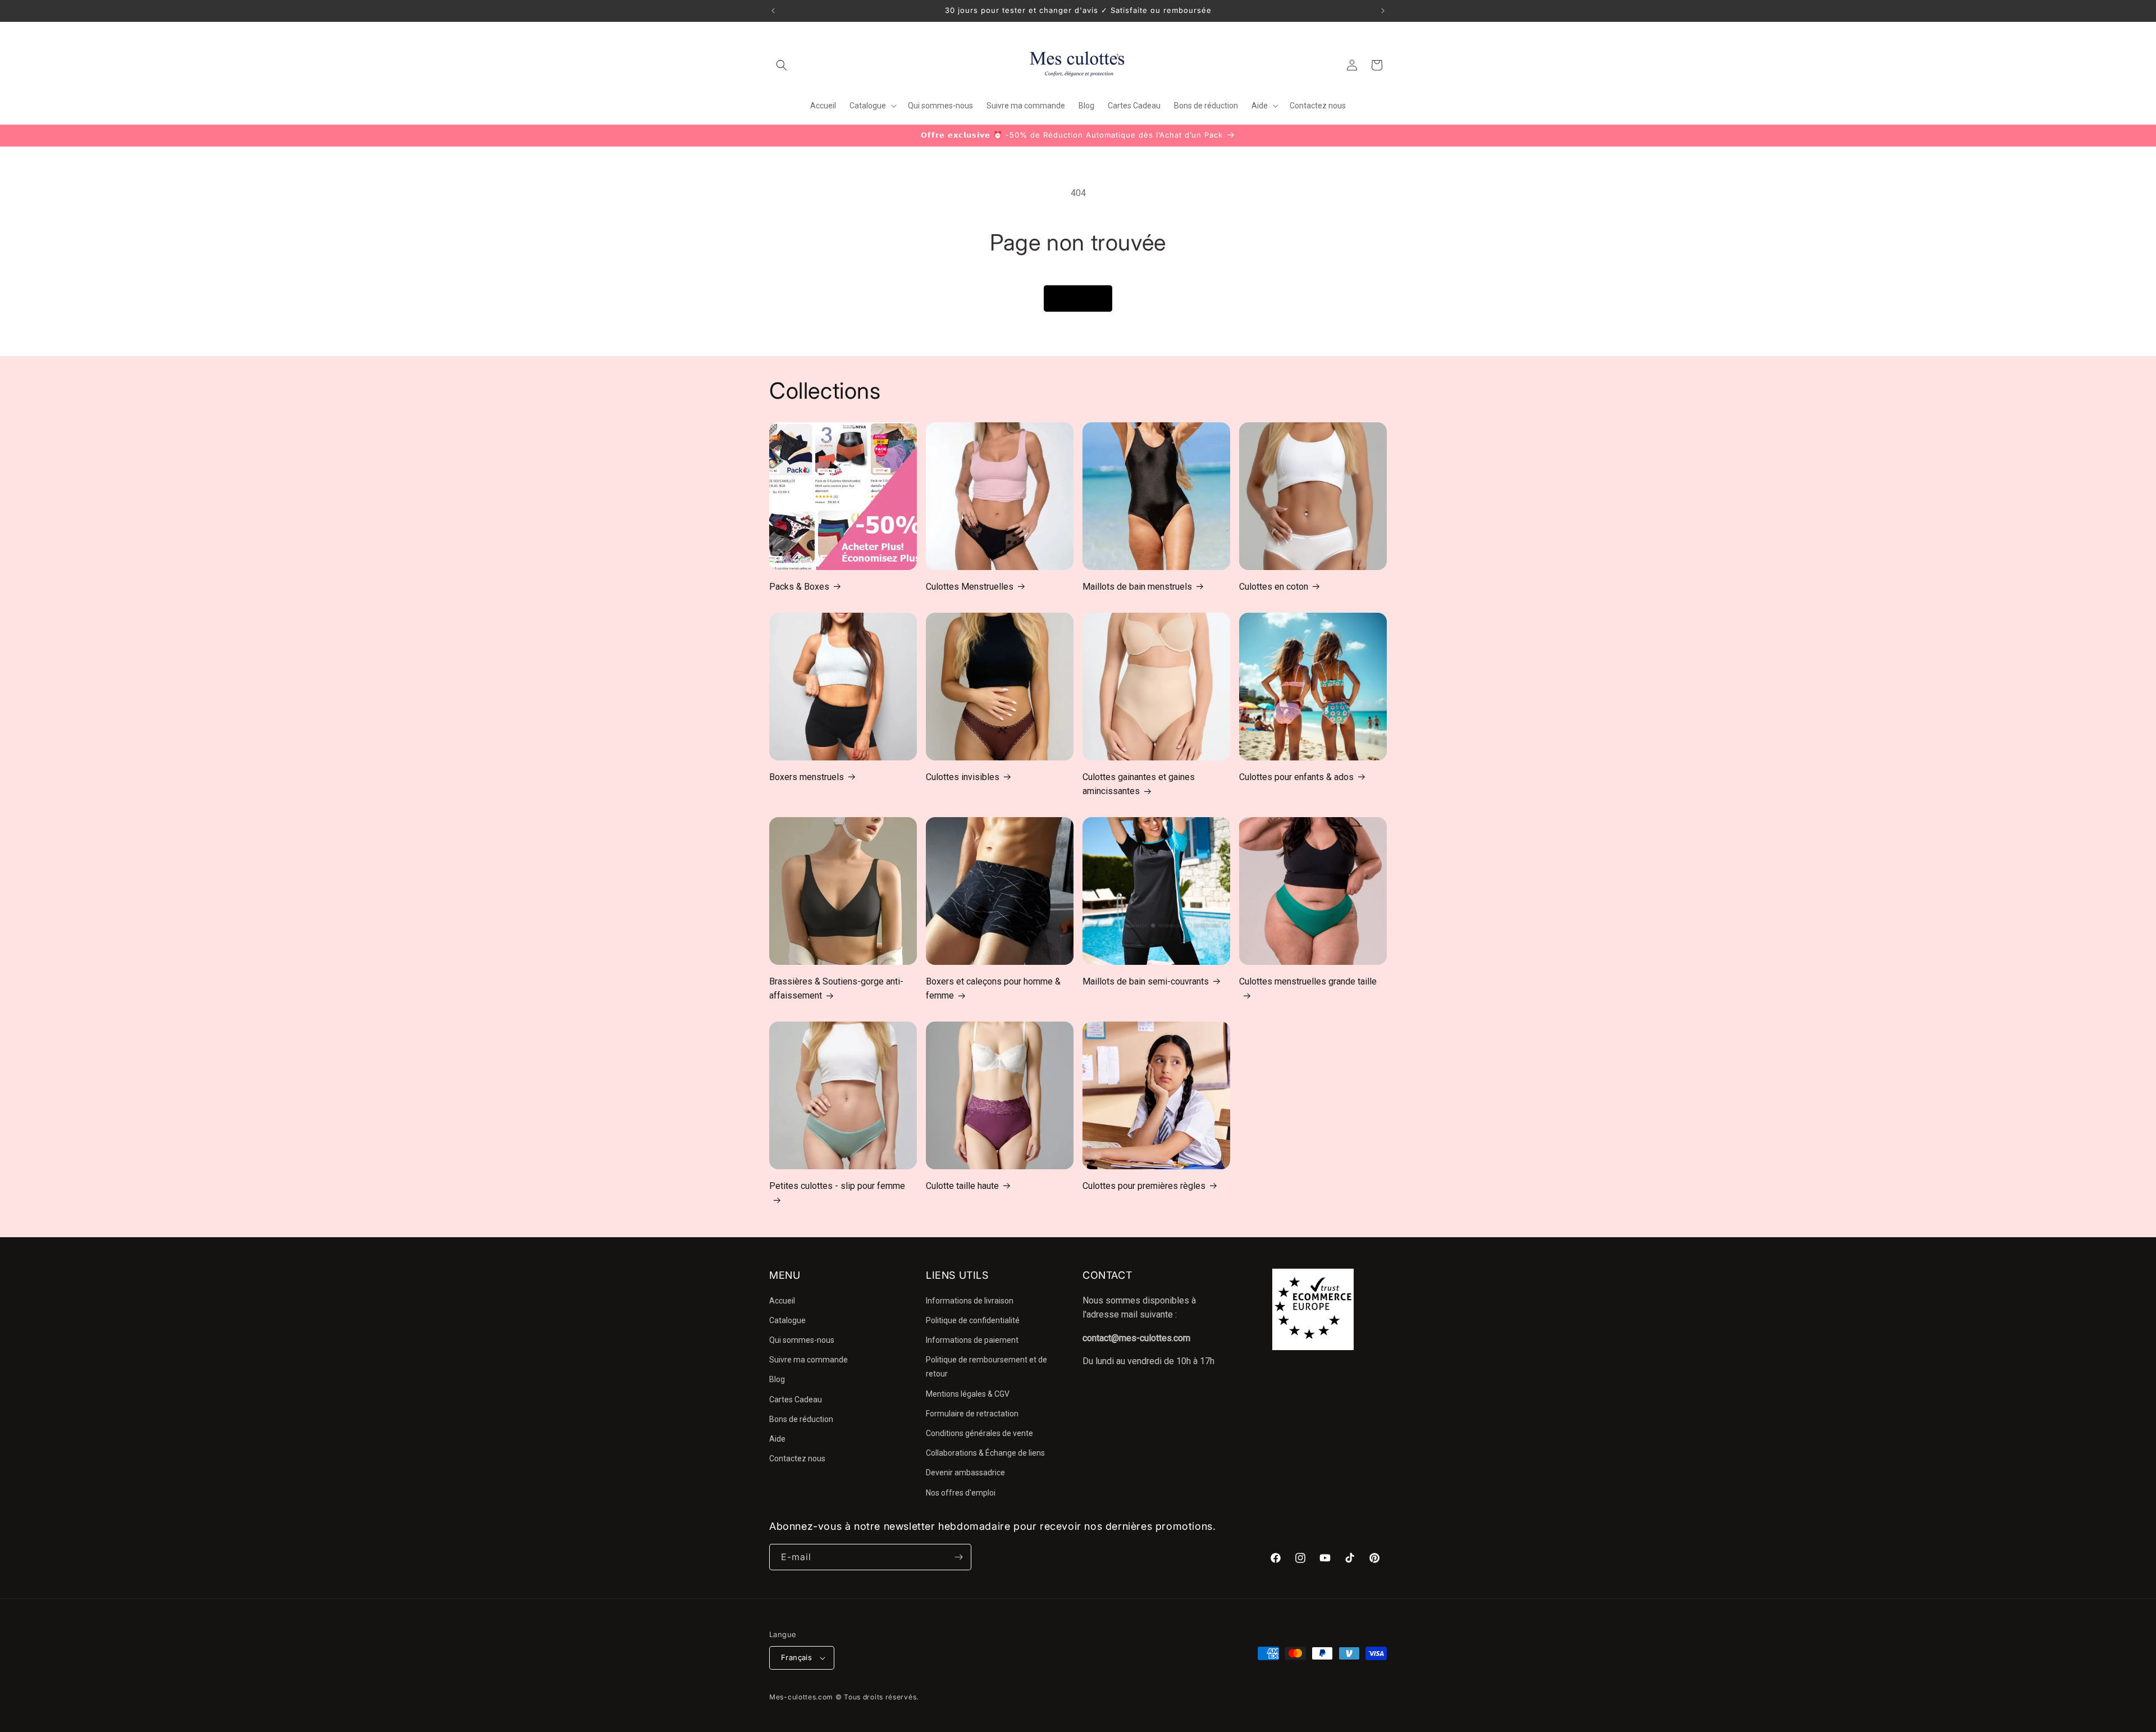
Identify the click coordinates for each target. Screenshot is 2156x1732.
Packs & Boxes (799, 587)
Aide (777, 1439)
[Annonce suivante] (1383, 11)
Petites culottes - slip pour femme (837, 1186)
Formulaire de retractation (972, 1414)
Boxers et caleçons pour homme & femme (993, 989)
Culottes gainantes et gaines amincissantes (1139, 784)
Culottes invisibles (963, 777)
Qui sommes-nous (802, 1340)
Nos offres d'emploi (961, 1493)
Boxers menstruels (807, 777)
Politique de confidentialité (973, 1320)
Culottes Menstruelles (970, 587)
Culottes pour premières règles (1144, 1186)
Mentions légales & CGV (968, 1394)
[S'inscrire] (958, 1557)
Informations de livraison (970, 1301)
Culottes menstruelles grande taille (1308, 981)
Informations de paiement (972, 1340)
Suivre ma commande (808, 1360)
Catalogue (787, 1320)
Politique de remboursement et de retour (986, 1367)
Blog (777, 1379)
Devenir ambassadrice (965, 1473)
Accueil (782, 1301)
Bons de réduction (801, 1419)
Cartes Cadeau (796, 1400)
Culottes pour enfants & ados (1296, 777)
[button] (782, 65)
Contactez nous (797, 1458)
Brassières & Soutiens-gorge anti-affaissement (836, 989)
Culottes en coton (1274, 587)
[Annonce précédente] (773, 11)
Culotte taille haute (962, 1186)
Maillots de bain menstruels (1137, 587)
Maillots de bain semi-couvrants (1146, 981)
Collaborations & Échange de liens (985, 1453)
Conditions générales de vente (979, 1433)
